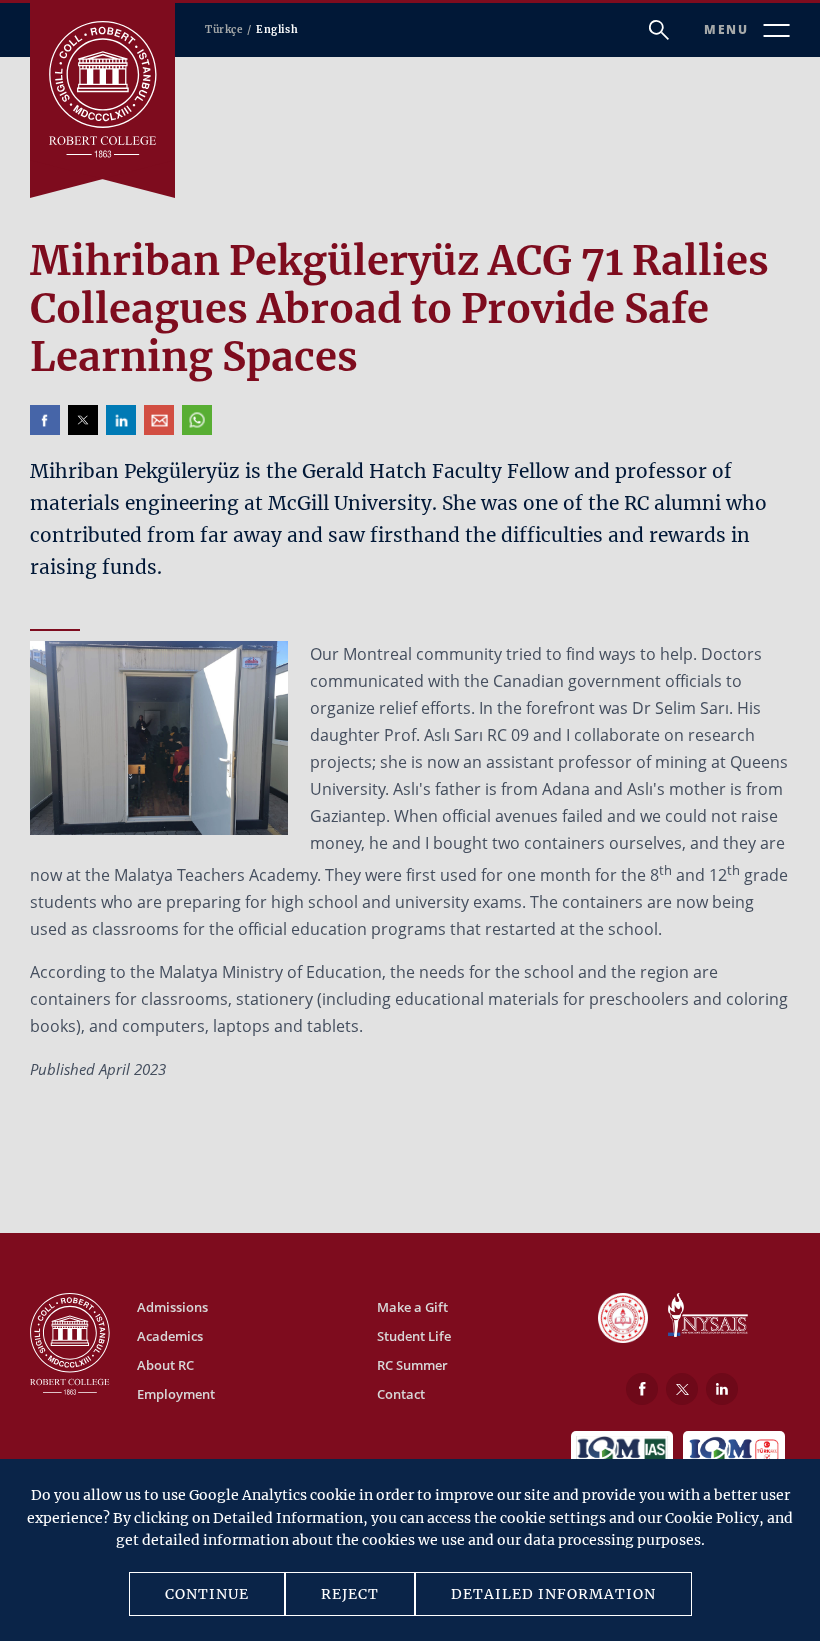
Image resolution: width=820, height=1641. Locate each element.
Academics (170, 1336)
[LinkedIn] (722, 1389)
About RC (165, 1365)
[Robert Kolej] (102, 89)
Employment (176, 1394)
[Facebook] (642, 1389)
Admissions (172, 1307)
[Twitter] (682, 1389)
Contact (401, 1394)
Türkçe (224, 29)
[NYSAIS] (708, 1317)
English (277, 29)
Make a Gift (412, 1307)
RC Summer (412, 1365)
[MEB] (623, 1320)
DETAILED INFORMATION (553, 1594)
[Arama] (659, 30)
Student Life (414, 1336)
